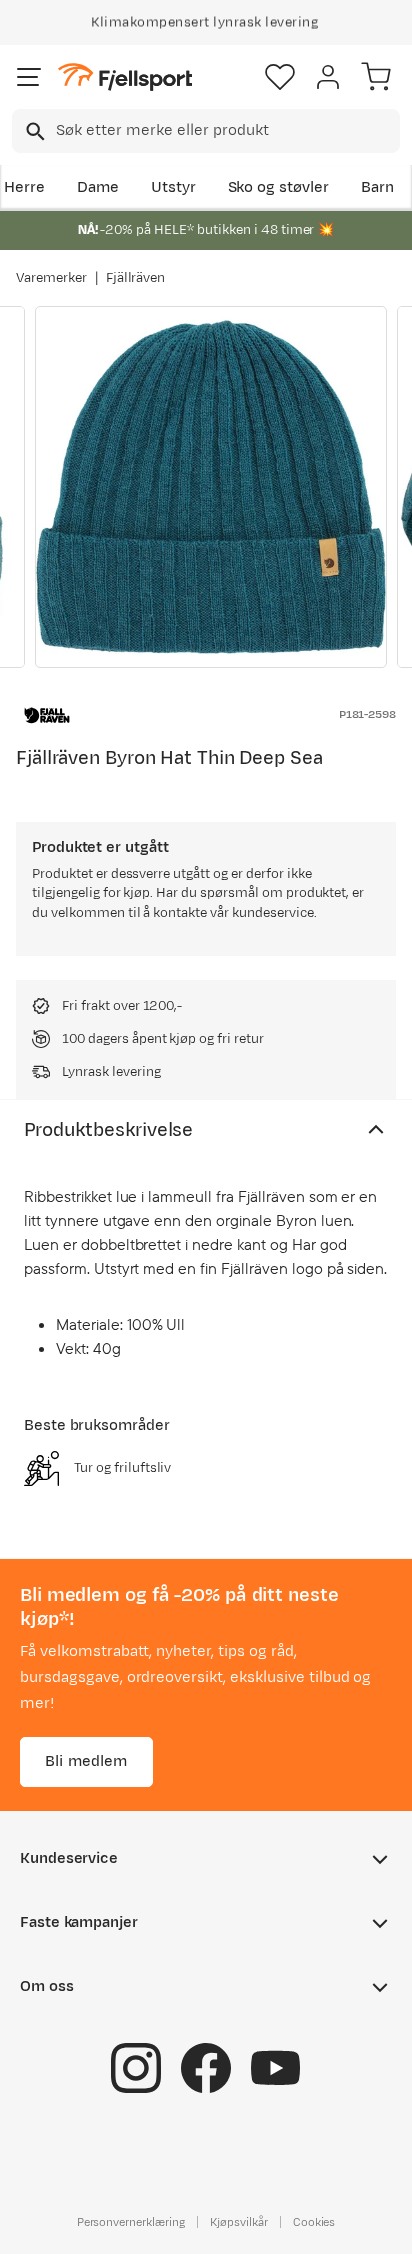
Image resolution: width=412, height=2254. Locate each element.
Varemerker (51, 278)
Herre (24, 187)
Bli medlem (86, 1760)
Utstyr (173, 187)
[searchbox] (226, 131)
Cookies (314, 2221)
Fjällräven (136, 278)
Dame (98, 187)
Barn (377, 187)
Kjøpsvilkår (239, 2221)
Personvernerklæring (131, 2221)
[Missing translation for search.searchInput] (33, 131)
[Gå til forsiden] (125, 77)
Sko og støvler (279, 187)
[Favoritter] (280, 77)
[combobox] (206, 131)
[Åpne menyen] (29, 77)
